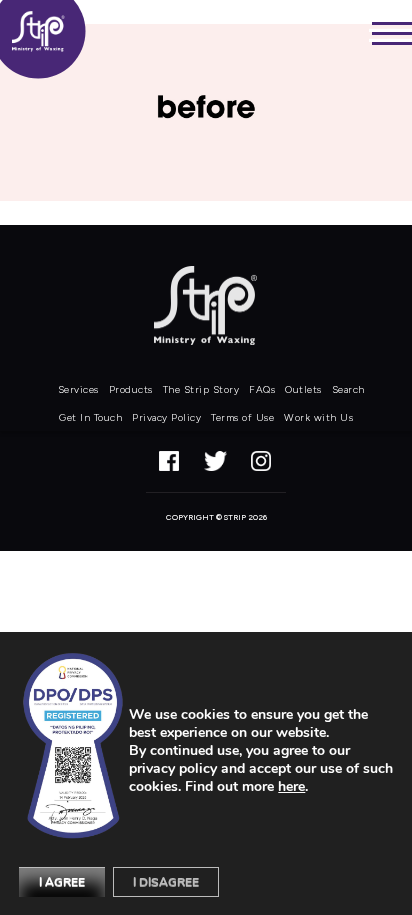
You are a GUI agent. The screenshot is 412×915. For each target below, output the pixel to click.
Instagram (261, 461)
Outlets (303, 389)
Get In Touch (90, 417)
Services (78, 389)
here (291, 786)
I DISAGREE (166, 882)
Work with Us (318, 417)
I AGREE (62, 882)
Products (131, 389)
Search (348, 389)
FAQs (262, 389)
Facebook (169, 461)
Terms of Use (242, 417)
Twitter (215, 461)
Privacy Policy (166, 417)
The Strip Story (201, 389)
